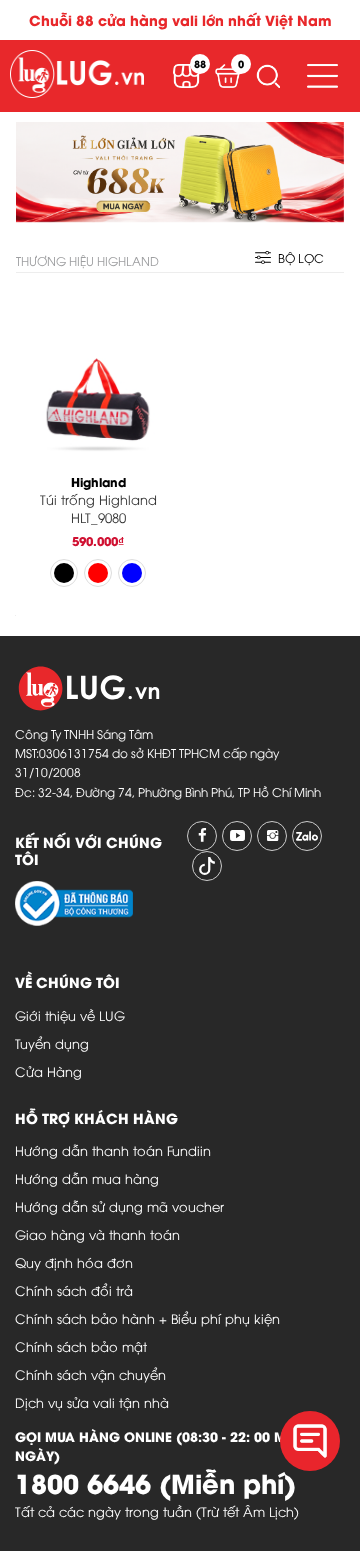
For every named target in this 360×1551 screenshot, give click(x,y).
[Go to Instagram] (272, 836)
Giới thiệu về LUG (70, 1015)
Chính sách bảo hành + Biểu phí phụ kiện (147, 1318)
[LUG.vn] (77, 76)
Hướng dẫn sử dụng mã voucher (119, 1206)
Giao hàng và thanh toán (97, 1234)
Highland (98, 481)
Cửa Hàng (48, 1071)
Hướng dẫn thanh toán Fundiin (113, 1150)
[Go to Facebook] (202, 836)
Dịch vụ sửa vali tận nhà (92, 1402)
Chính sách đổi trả (74, 1290)
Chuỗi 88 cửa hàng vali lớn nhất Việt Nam (180, 19)
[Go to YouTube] (237, 836)
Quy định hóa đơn (74, 1262)
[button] (268, 76)
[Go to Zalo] (307, 836)
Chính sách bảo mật (81, 1346)
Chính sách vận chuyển (90, 1374)
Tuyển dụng (52, 1043)
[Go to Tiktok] (207, 866)
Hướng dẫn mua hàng (87, 1178)
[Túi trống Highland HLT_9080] (98, 375)
